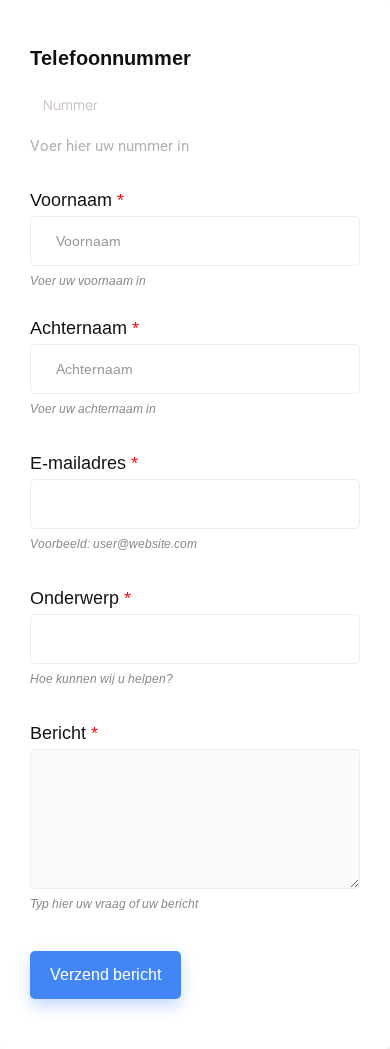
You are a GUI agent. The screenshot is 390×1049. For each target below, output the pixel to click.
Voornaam (77, 200)
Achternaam (84, 328)
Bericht (64, 733)
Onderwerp (80, 598)
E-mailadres (84, 463)
